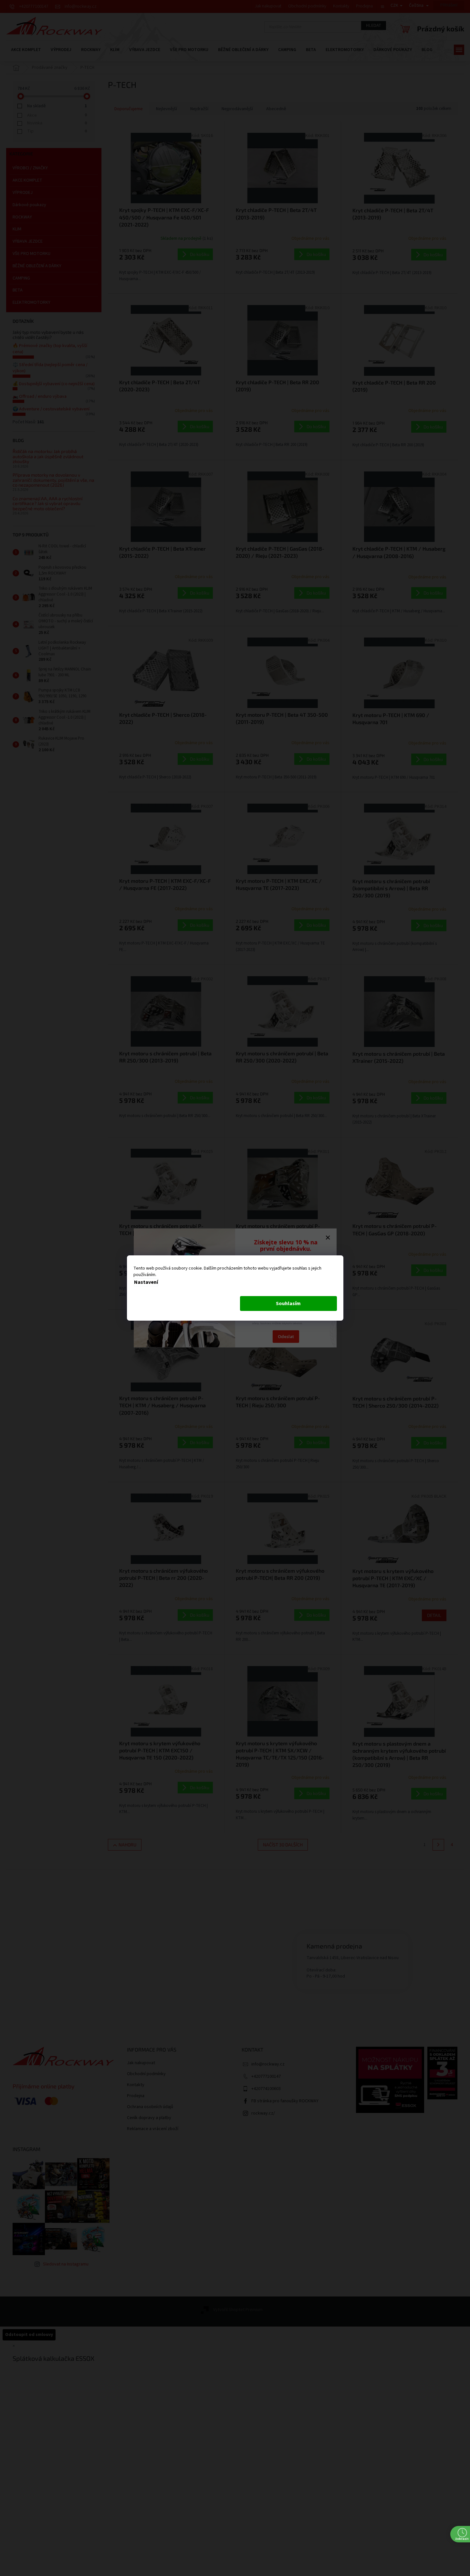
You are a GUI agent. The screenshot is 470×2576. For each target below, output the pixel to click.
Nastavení (146, 1282)
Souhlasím (288, 1304)
